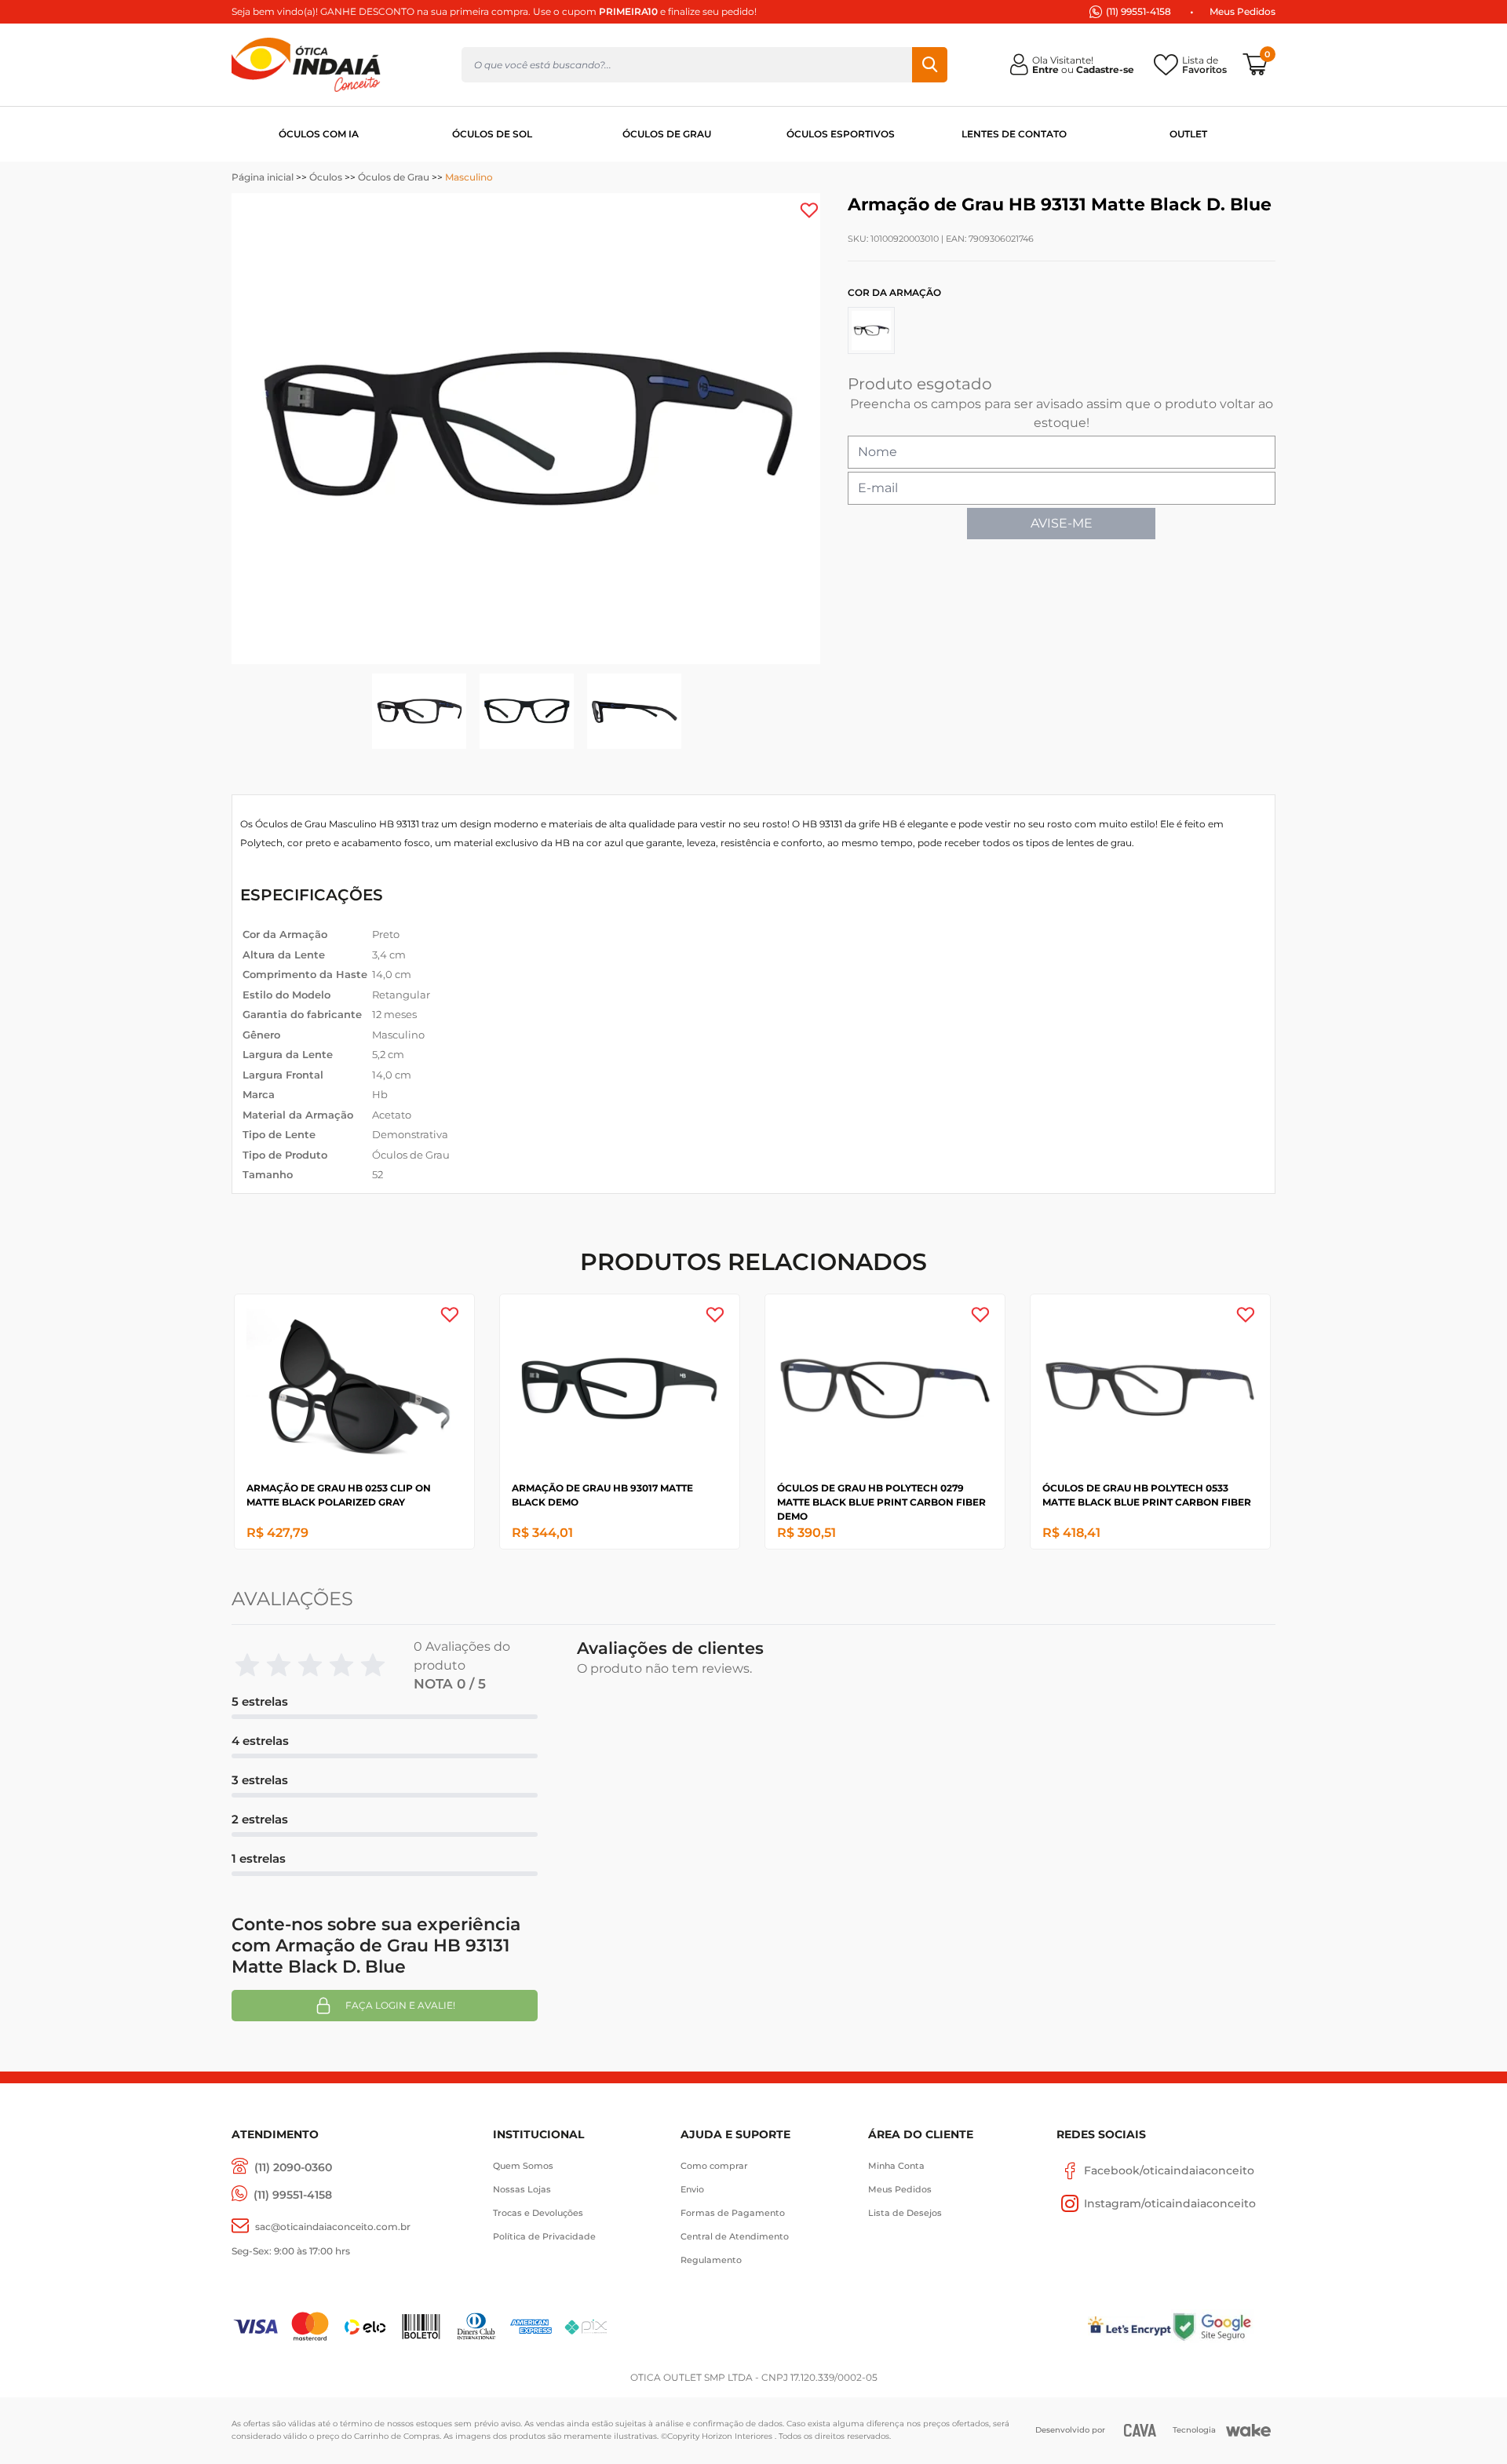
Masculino (469, 177)
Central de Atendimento (735, 2236)
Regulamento (711, 2260)
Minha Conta (896, 2166)
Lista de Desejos (905, 2213)
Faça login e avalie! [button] (400, 2005)
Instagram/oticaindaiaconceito (1170, 2203)
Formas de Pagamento (733, 2213)
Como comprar (714, 2166)
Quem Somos (523, 2166)
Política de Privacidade (544, 2236)
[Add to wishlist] (809, 210)
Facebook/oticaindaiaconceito (1169, 2170)
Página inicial (263, 177)
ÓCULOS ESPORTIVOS (841, 134)
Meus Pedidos (1242, 11)
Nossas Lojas (522, 2189)
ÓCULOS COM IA (319, 134)
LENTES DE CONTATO (1014, 134)
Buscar (930, 65)
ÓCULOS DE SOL (492, 134)
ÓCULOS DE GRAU (667, 134)
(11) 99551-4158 (1138, 11)
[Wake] (1248, 2430)
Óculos (326, 177)
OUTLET (1188, 134)
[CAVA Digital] (1140, 2430)
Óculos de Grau (394, 177)
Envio (692, 2189)
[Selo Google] (1223, 2326)
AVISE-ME (1062, 523)
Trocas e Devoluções (538, 2213)
